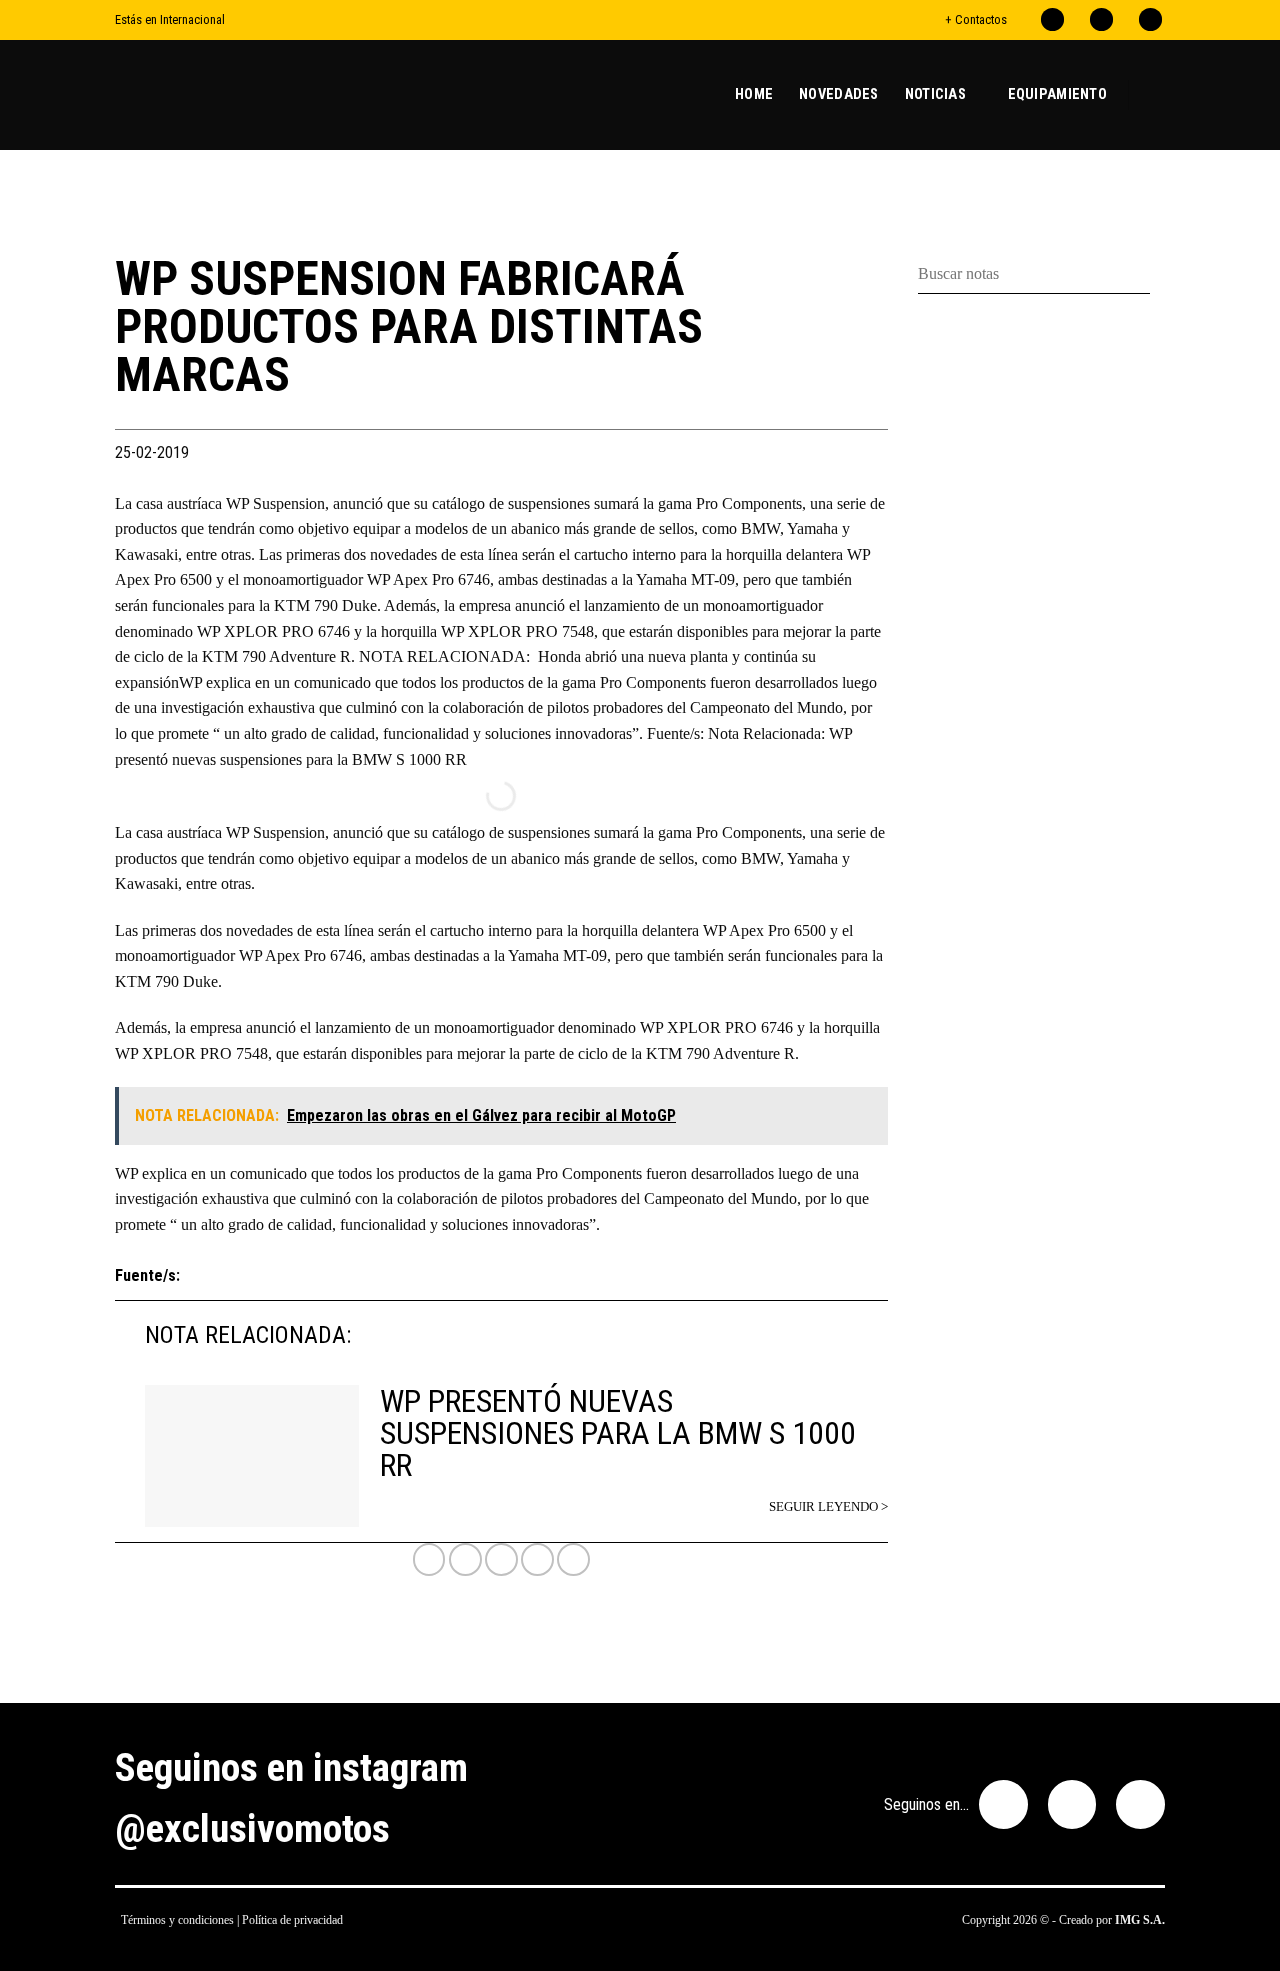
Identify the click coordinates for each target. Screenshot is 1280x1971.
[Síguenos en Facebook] (1052, 19)
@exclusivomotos (252, 1829)
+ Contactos (976, 19)
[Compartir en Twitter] (501, 1559)
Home (754, 94)
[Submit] (1157, 274)
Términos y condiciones (177, 1920)
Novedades (839, 94)
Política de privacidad (292, 1920)
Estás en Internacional (170, 19)
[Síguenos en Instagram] (1101, 19)
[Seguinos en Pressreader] (1150, 19)
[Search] (1157, 94)
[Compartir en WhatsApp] (429, 1559)
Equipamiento (1057, 94)
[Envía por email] (537, 1559)
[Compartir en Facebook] (465, 1559)
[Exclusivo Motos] (190, 95)
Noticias (935, 94)
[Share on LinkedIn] (573, 1559)
